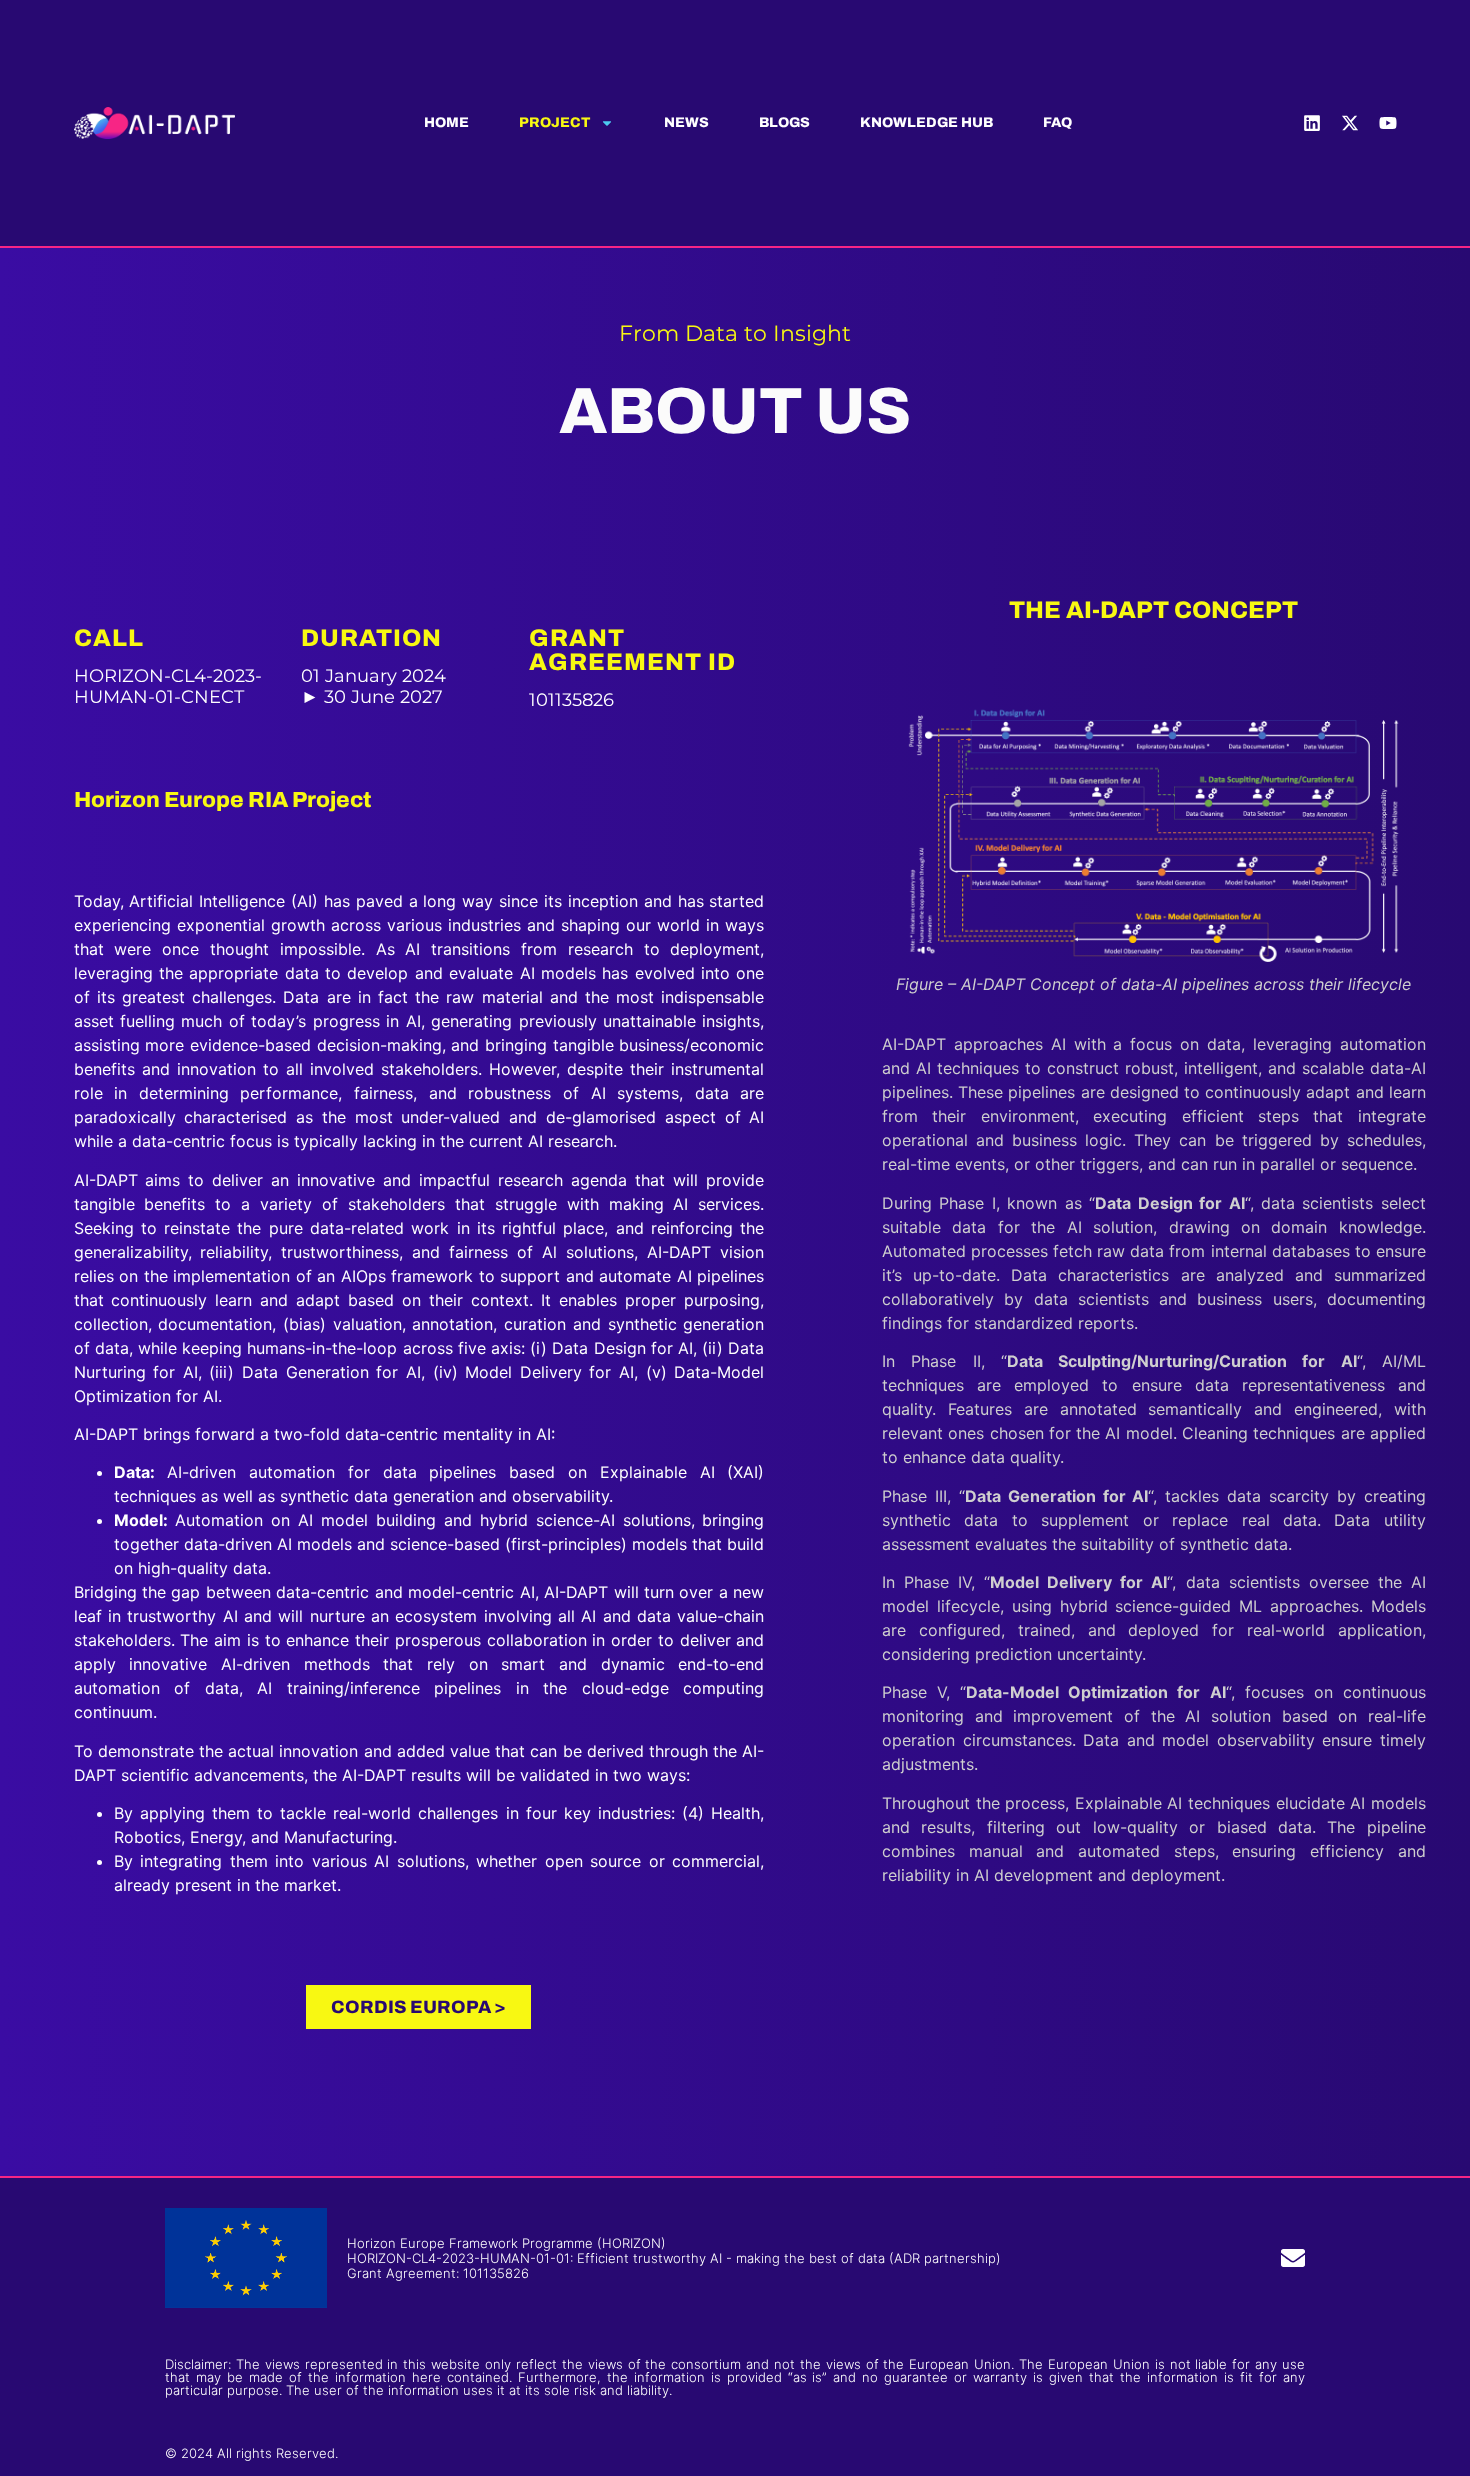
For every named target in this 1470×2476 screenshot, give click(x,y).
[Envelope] (1293, 2258)
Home (446, 123)
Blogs (784, 123)
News (686, 123)
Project (554, 123)
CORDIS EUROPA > (418, 2007)
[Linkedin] (1312, 123)
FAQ (1057, 123)
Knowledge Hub (926, 123)
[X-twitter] (1350, 123)
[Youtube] (1388, 123)
